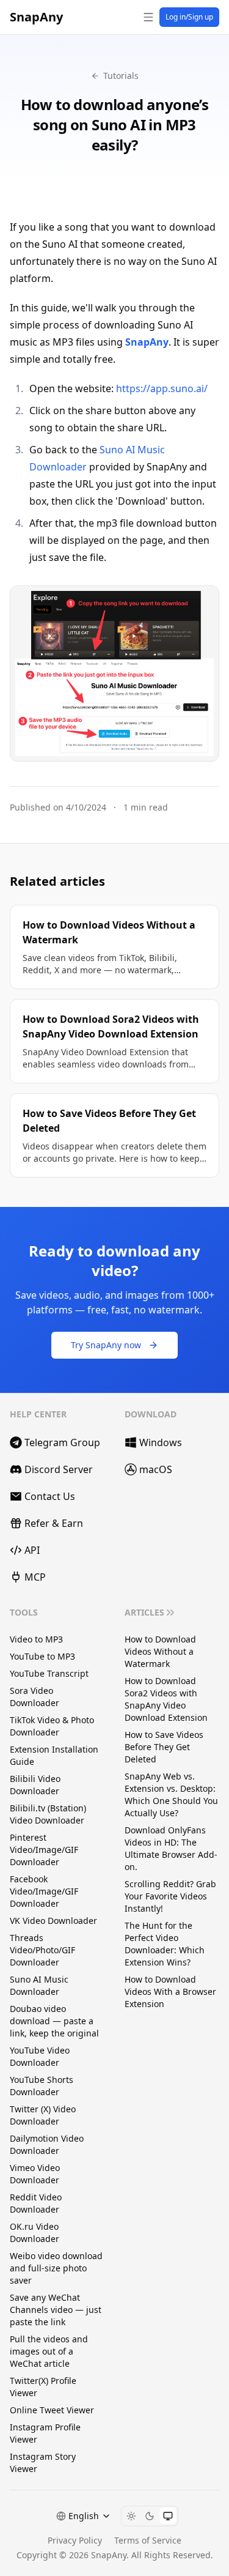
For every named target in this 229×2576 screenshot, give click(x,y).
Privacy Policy (75, 2540)
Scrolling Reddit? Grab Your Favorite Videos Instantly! (170, 1896)
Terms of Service (148, 2540)
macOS (156, 1469)
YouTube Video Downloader (40, 2056)
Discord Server (59, 1469)
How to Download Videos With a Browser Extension (170, 1991)
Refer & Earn (54, 1523)
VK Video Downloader (53, 1921)
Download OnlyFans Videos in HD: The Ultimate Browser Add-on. (171, 1848)
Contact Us (50, 1496)
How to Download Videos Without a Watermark (160, 1651)
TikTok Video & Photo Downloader (52, 1726)
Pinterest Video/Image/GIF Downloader (44, 1850)
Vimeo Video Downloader (35, 2174)
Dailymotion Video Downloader (47, 2144)
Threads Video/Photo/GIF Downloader (42, 1950)
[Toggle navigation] (148, 17)
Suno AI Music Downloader (39, 1985)
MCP (35, 1577)
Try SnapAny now (106, 1345)
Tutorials (121, 76)
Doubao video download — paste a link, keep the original (54, 2021)
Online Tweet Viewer (52, 2410)
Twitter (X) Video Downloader (43, 2115)
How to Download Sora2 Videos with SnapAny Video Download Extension (166, 1699)
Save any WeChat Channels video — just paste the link (56, 2310)
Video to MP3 (36, 1639)
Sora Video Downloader (35, 1697)
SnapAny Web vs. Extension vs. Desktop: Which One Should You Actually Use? (171, 1795)
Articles (144, 1612)
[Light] (131, 2516)
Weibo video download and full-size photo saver (56, 2268)
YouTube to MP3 (42, 1656)
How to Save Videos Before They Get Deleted (164, 1747)
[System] (168, 2516)
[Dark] (150, 2516)
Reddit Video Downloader (36, 2203)
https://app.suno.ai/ (162, 388)
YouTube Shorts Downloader (42, 2086)
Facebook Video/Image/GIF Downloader (44, 1891)
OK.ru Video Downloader (35, 2233)
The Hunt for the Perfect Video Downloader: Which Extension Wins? (165, 1944)
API (32, 1550)
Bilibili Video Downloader (35, 1785)
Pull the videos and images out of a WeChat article (49, 2351)
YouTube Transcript (49, 1673)
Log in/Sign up (189, 17)
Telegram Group (62, 1442)
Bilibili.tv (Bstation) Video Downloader (48, 1814)
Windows (161, 1442)
